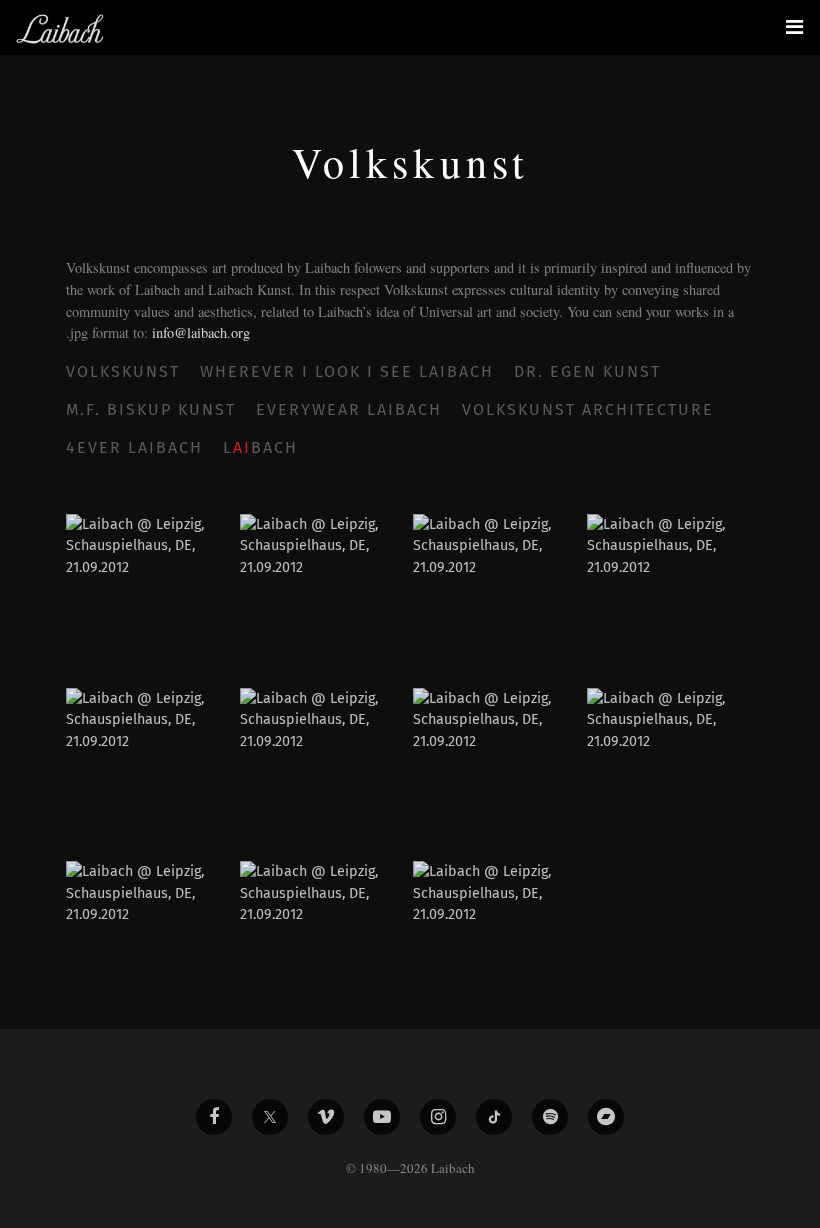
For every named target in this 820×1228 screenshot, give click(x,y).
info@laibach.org (201, 332)
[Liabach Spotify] (550, 1117)
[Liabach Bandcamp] (606, 1117)
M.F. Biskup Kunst (151, 409)
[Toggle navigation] (794, 27)
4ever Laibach (134, 447)
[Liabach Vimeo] (326, 1117)
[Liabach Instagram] (438, 1117)
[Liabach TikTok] (494, 1117)
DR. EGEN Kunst (587, 371)
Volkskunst (123, 371)
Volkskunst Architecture (588, 409)
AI (242, 447)
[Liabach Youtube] (382, 1117)
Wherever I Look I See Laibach (347, 371)
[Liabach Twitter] (270, 1117)
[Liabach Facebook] (214, 1117)
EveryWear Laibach (349, 409)
